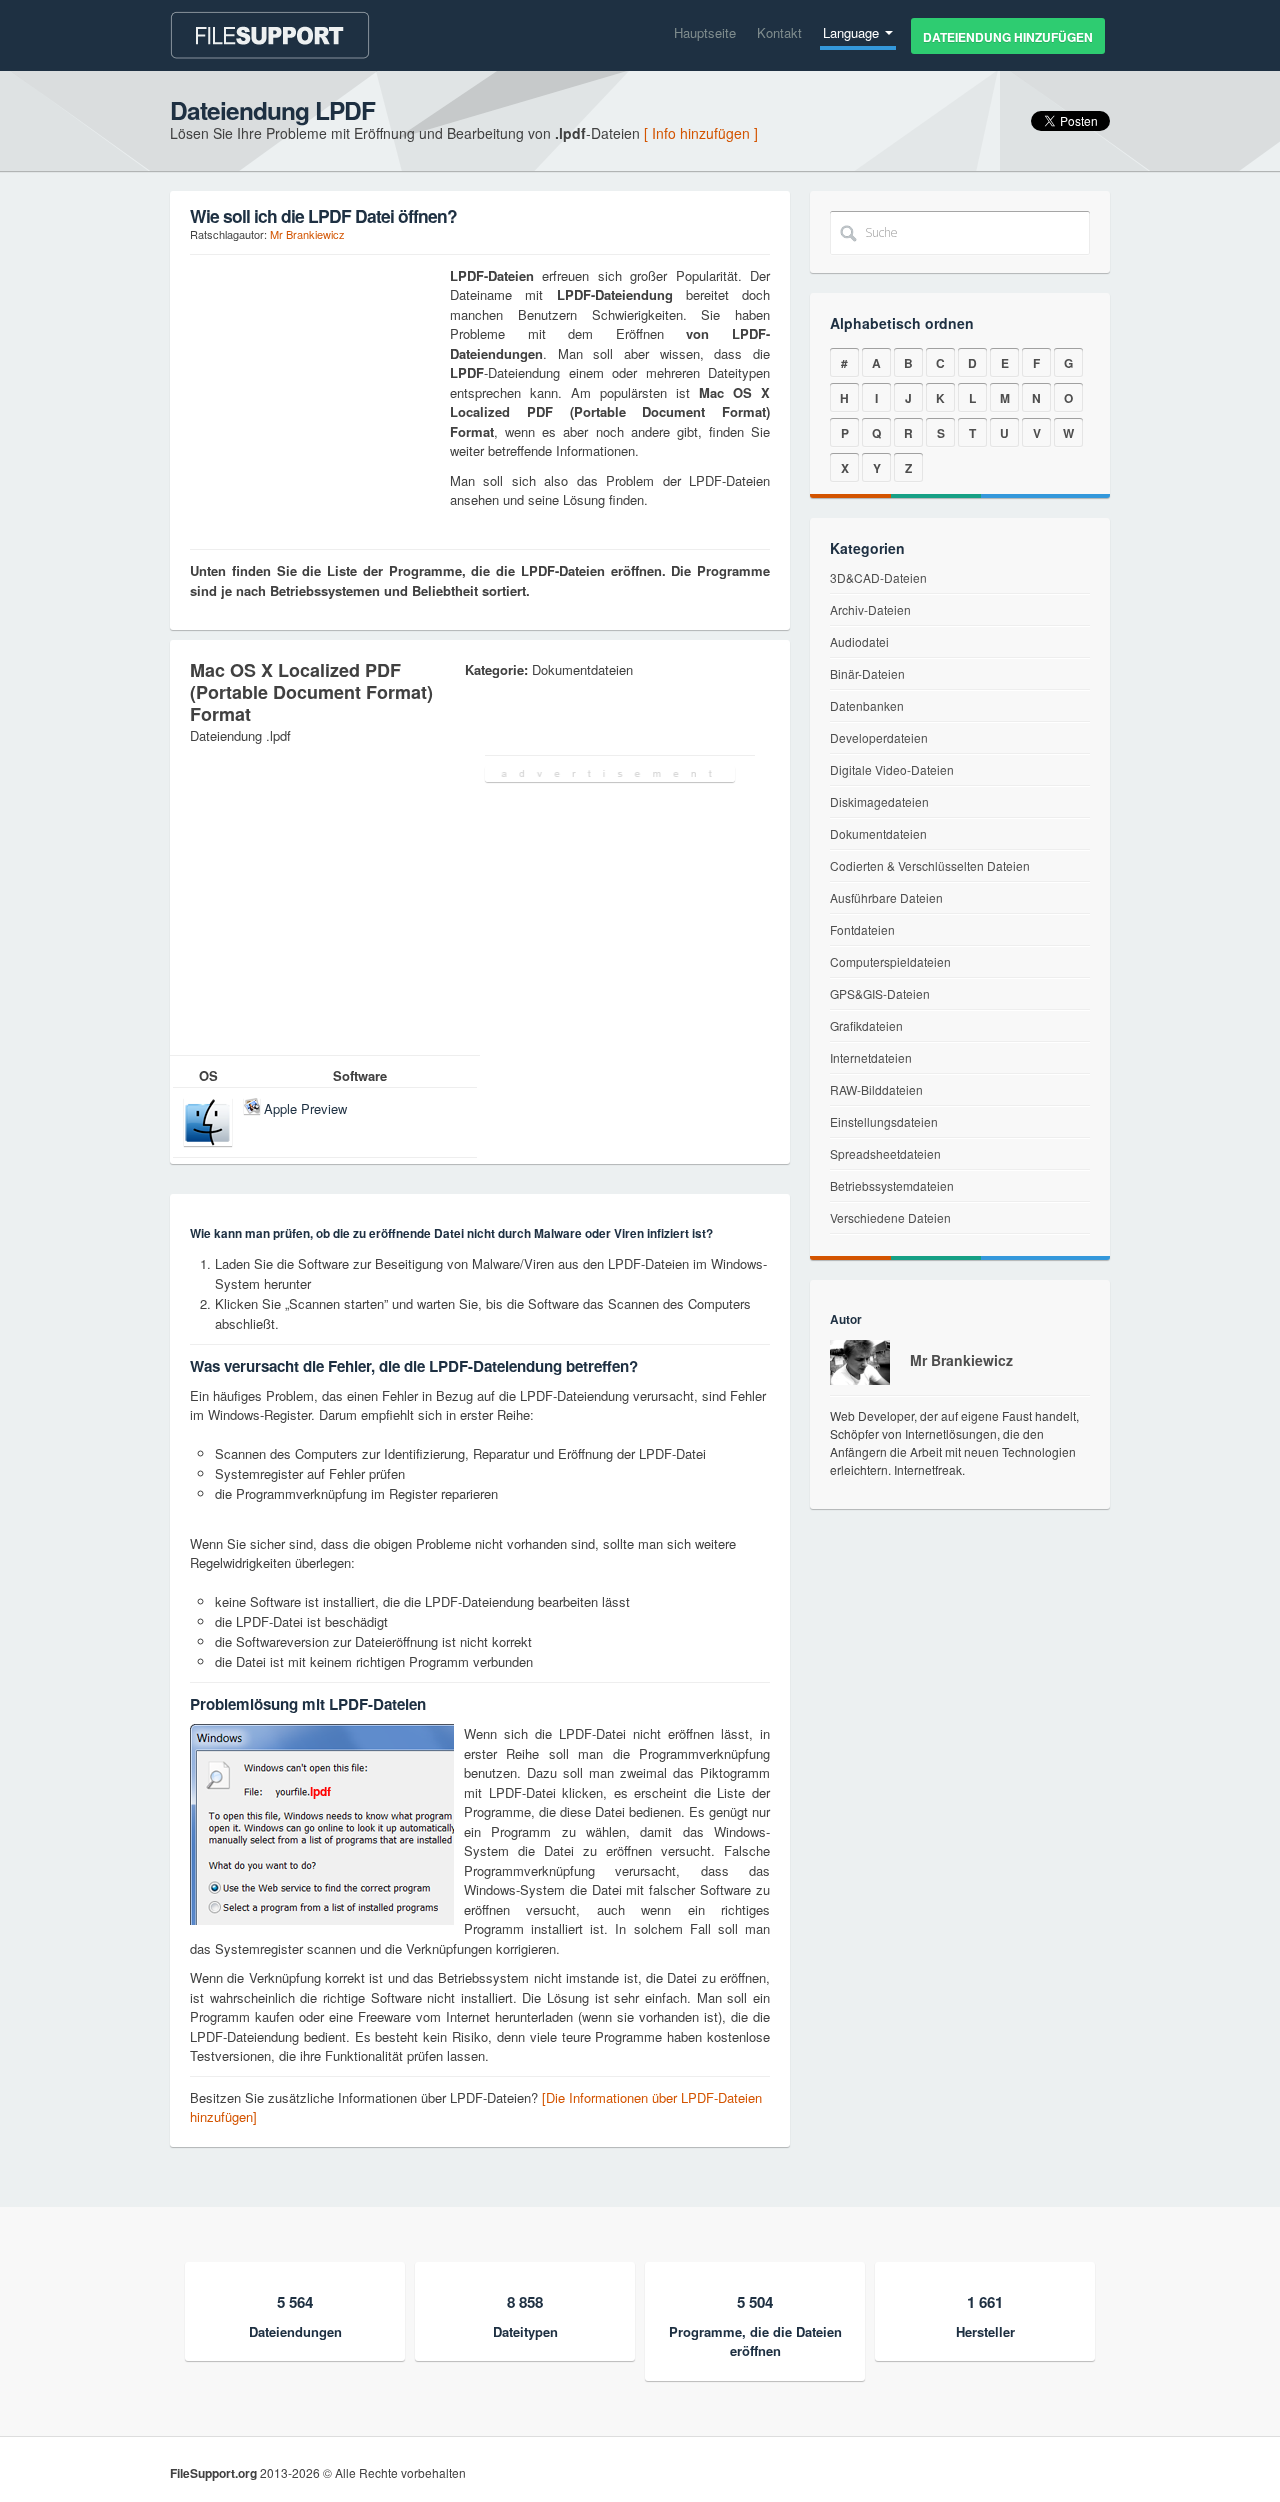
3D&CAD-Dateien (878, 577)
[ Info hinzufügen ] (701, 133)
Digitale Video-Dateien (892, 769)
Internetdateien (871, 1057)
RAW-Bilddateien (876, 1089)
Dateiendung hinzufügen (1008, 37)
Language (853, 32)
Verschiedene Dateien (890, 1217)
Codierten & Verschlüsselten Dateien (930, 865)
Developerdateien (879, 737)
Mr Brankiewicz (307, 234)
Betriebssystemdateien (892, 1185)
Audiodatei (859, 641)
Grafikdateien (866, 1025)
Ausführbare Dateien (886, 897)
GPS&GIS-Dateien (880, 993)
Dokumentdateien (878, 833)
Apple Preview (305, 1108)
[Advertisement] (315, 391)
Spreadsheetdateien (885, 1153)
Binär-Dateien (867, 673)
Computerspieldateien (890, 961)
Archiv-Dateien (870, 609)
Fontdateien (862, 929)
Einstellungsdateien (884, 1121)
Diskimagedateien (879, 801)
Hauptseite (705, 32)
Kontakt (779, 32)
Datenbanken (867, 705)
